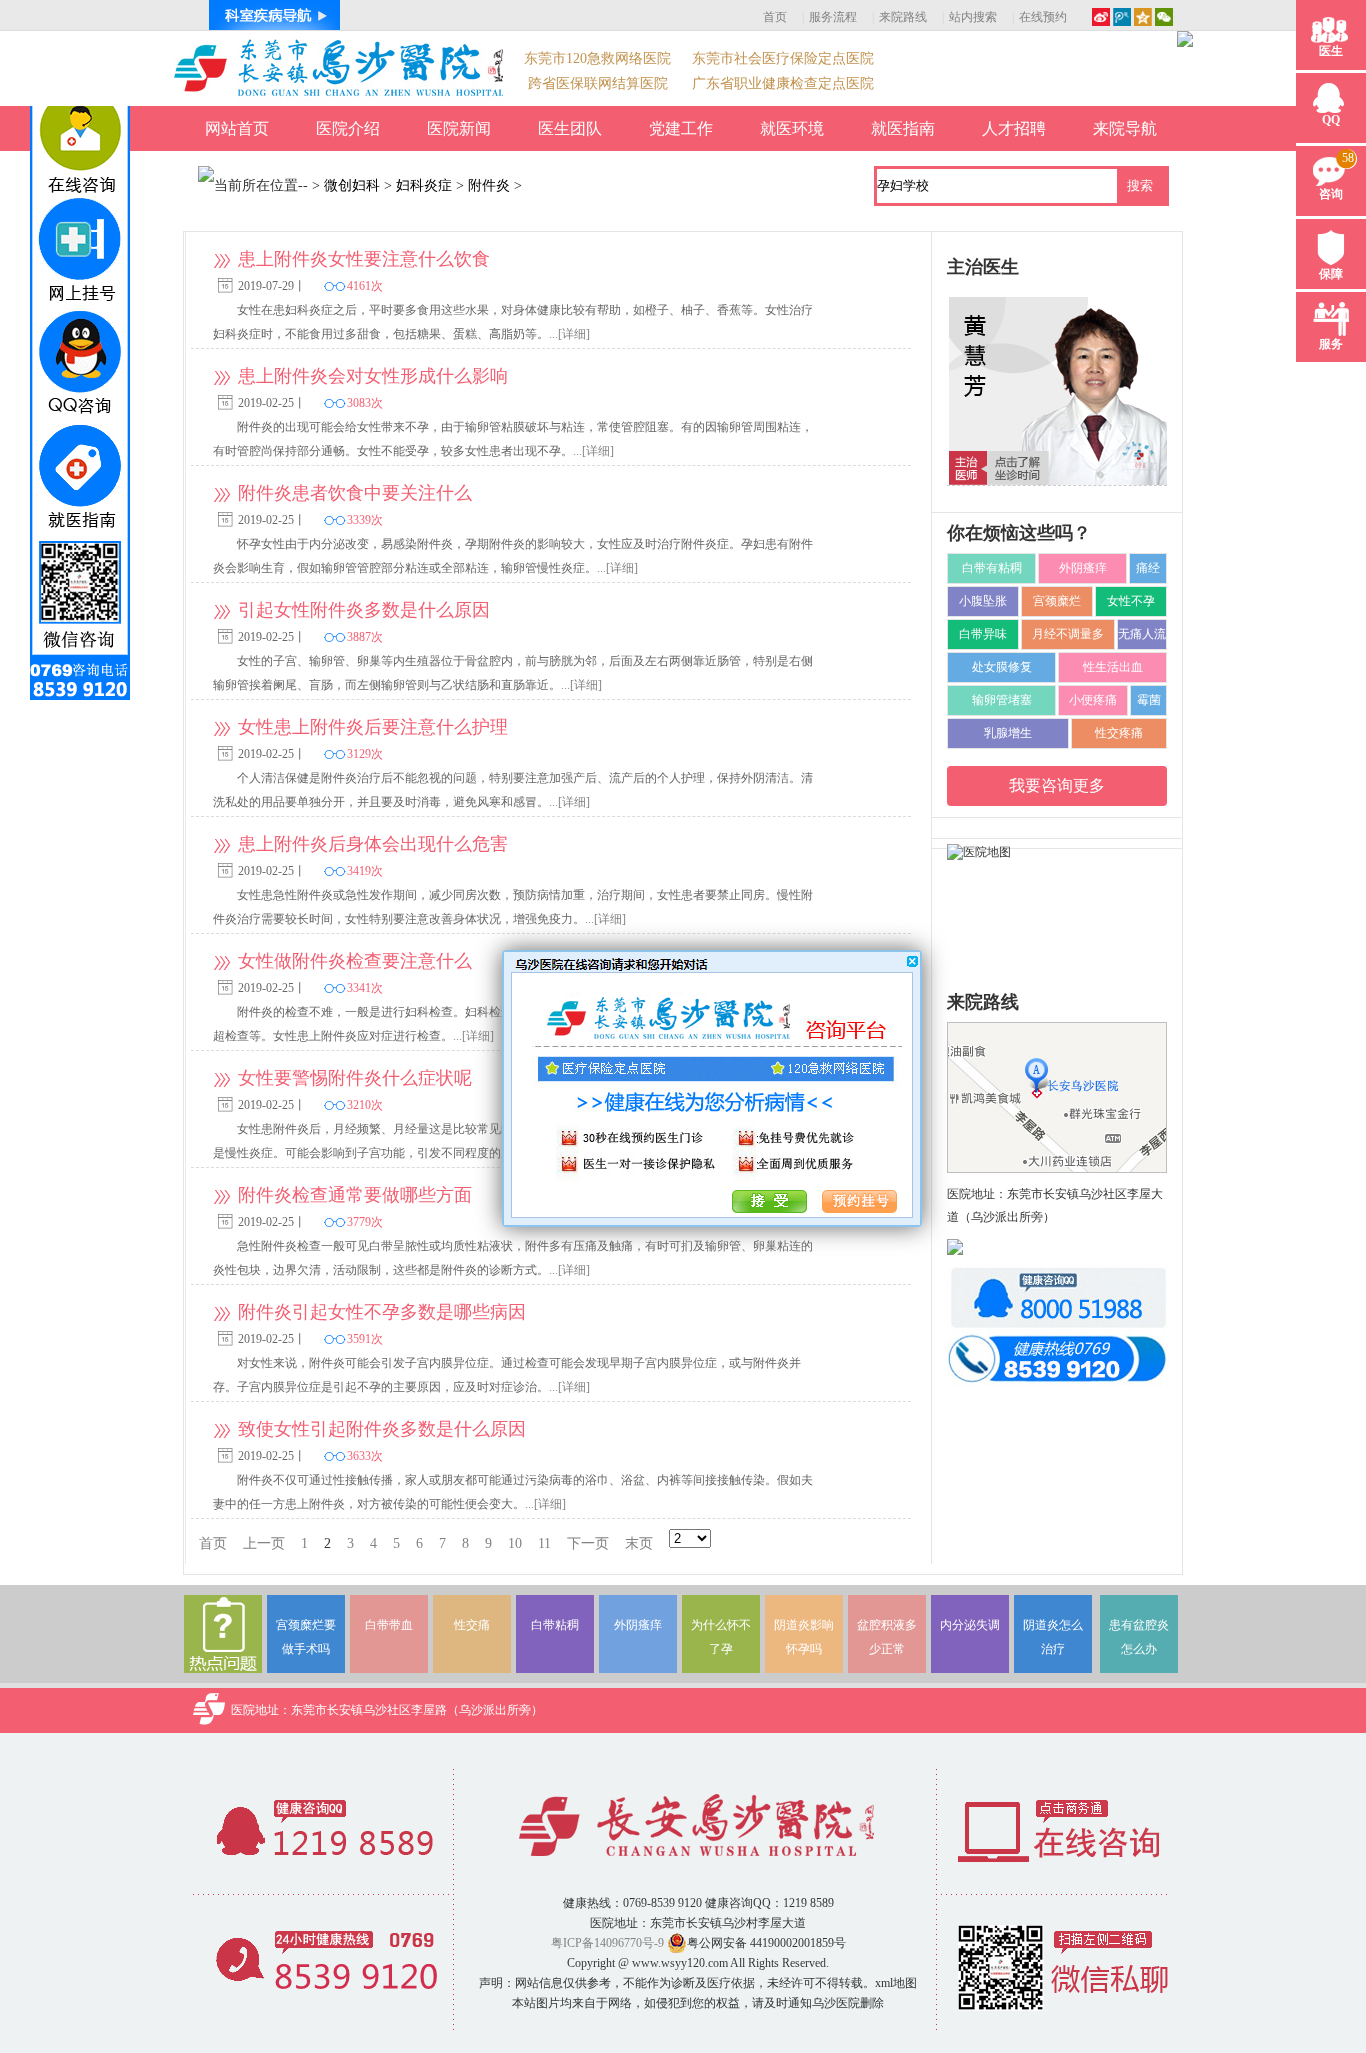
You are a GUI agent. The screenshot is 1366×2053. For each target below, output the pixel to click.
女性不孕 (1131, 601)
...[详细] (569, 334)
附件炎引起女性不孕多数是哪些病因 (382, 1312)
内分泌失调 (970, 1625)
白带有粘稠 (992, 568)
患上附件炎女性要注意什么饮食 (364, 259)
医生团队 (570, 128)
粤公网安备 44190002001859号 (766, 1943)
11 (544, 1543)
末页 (639, 1543)
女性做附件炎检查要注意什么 (355, 961)
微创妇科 (352, 185)
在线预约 (1043, 17)
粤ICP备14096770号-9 (607, 1943)
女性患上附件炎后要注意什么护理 (373, 727)
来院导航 (1125, 128)
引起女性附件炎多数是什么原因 (364, 610)
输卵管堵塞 (1002, 700)
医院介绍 (348, 128)
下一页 (588, 1543)
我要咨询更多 (1057, 785)
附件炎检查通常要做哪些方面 (355, 1195)
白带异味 (983, 634)
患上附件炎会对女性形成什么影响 (373, 376)
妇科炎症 (424, 185)
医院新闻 (459, 128)
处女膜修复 (1002, 667)
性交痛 (472, 1625)
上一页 (264, 1543)
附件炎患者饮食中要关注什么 (355, 493)
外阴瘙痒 (1083, 568)
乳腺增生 (1008, 733)
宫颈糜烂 (1057, 601)
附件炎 (489, 185)
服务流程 (833, 17)
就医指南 (903, 128)
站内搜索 (973, 17)
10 (515, 1543)
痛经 (1148, 568)
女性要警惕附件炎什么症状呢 (355, 1078)
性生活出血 (1113, 667)
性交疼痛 (1119, 733)
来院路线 (903, 17)
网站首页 (237, 128)
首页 (775, 17)
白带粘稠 (555, 1625)
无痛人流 (1142, 634)
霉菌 (1149, 700)
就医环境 (792, 128)
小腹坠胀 (983, 601)
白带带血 (389, 1625)
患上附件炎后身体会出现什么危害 (373, 844)
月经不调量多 (1068, 634)
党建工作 (681, 128)
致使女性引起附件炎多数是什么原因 (382, 1429)
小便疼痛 (1093, 700)
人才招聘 (1014, 128)
